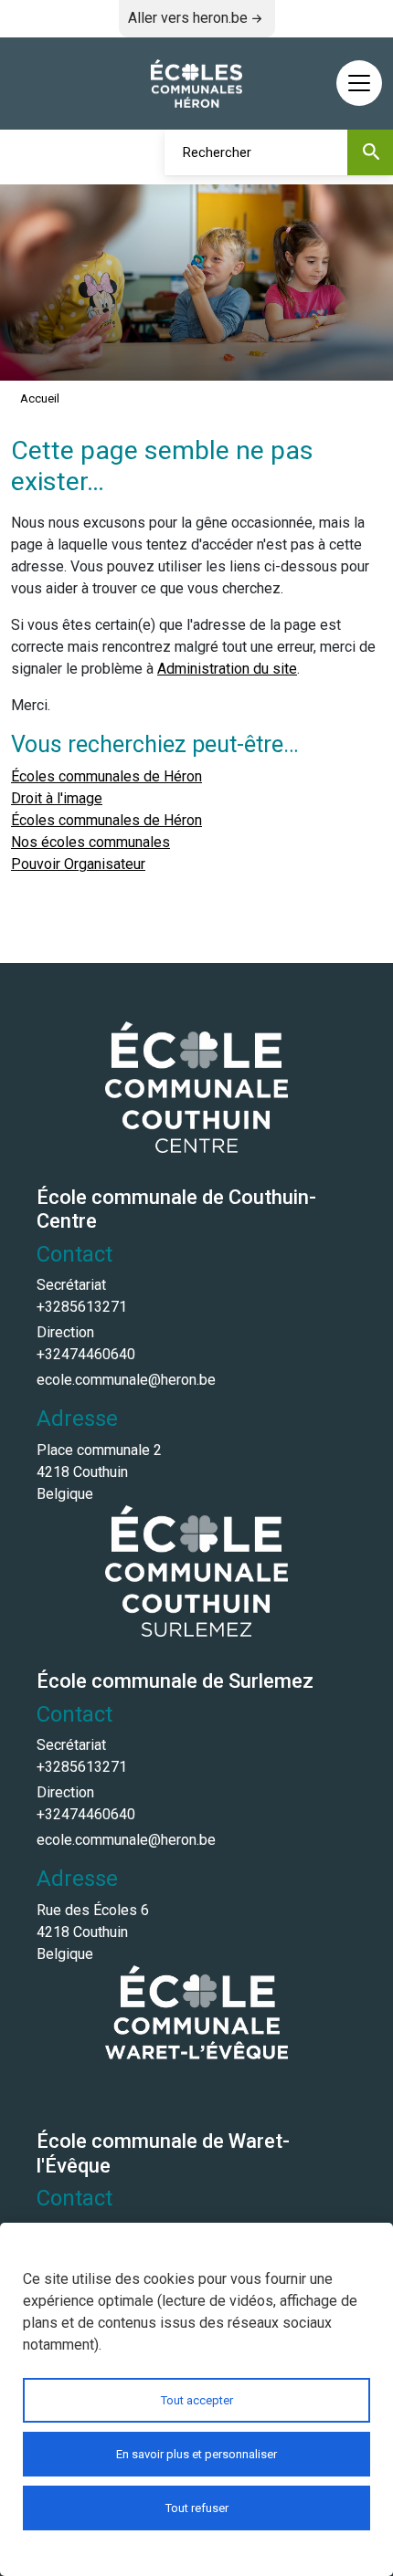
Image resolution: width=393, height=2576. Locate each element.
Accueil (40, 398)
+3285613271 (82, 1307)
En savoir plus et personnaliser (196, 2454)
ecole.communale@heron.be (126, 1380)
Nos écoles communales (90, 842)
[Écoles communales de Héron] (196, 84)
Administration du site (227, 669)
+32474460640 (86, 1354)
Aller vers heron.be (188, 18)
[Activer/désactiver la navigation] (359, 83)
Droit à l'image (57, 798)
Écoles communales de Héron (106, 776)
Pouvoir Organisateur (78, 864)
